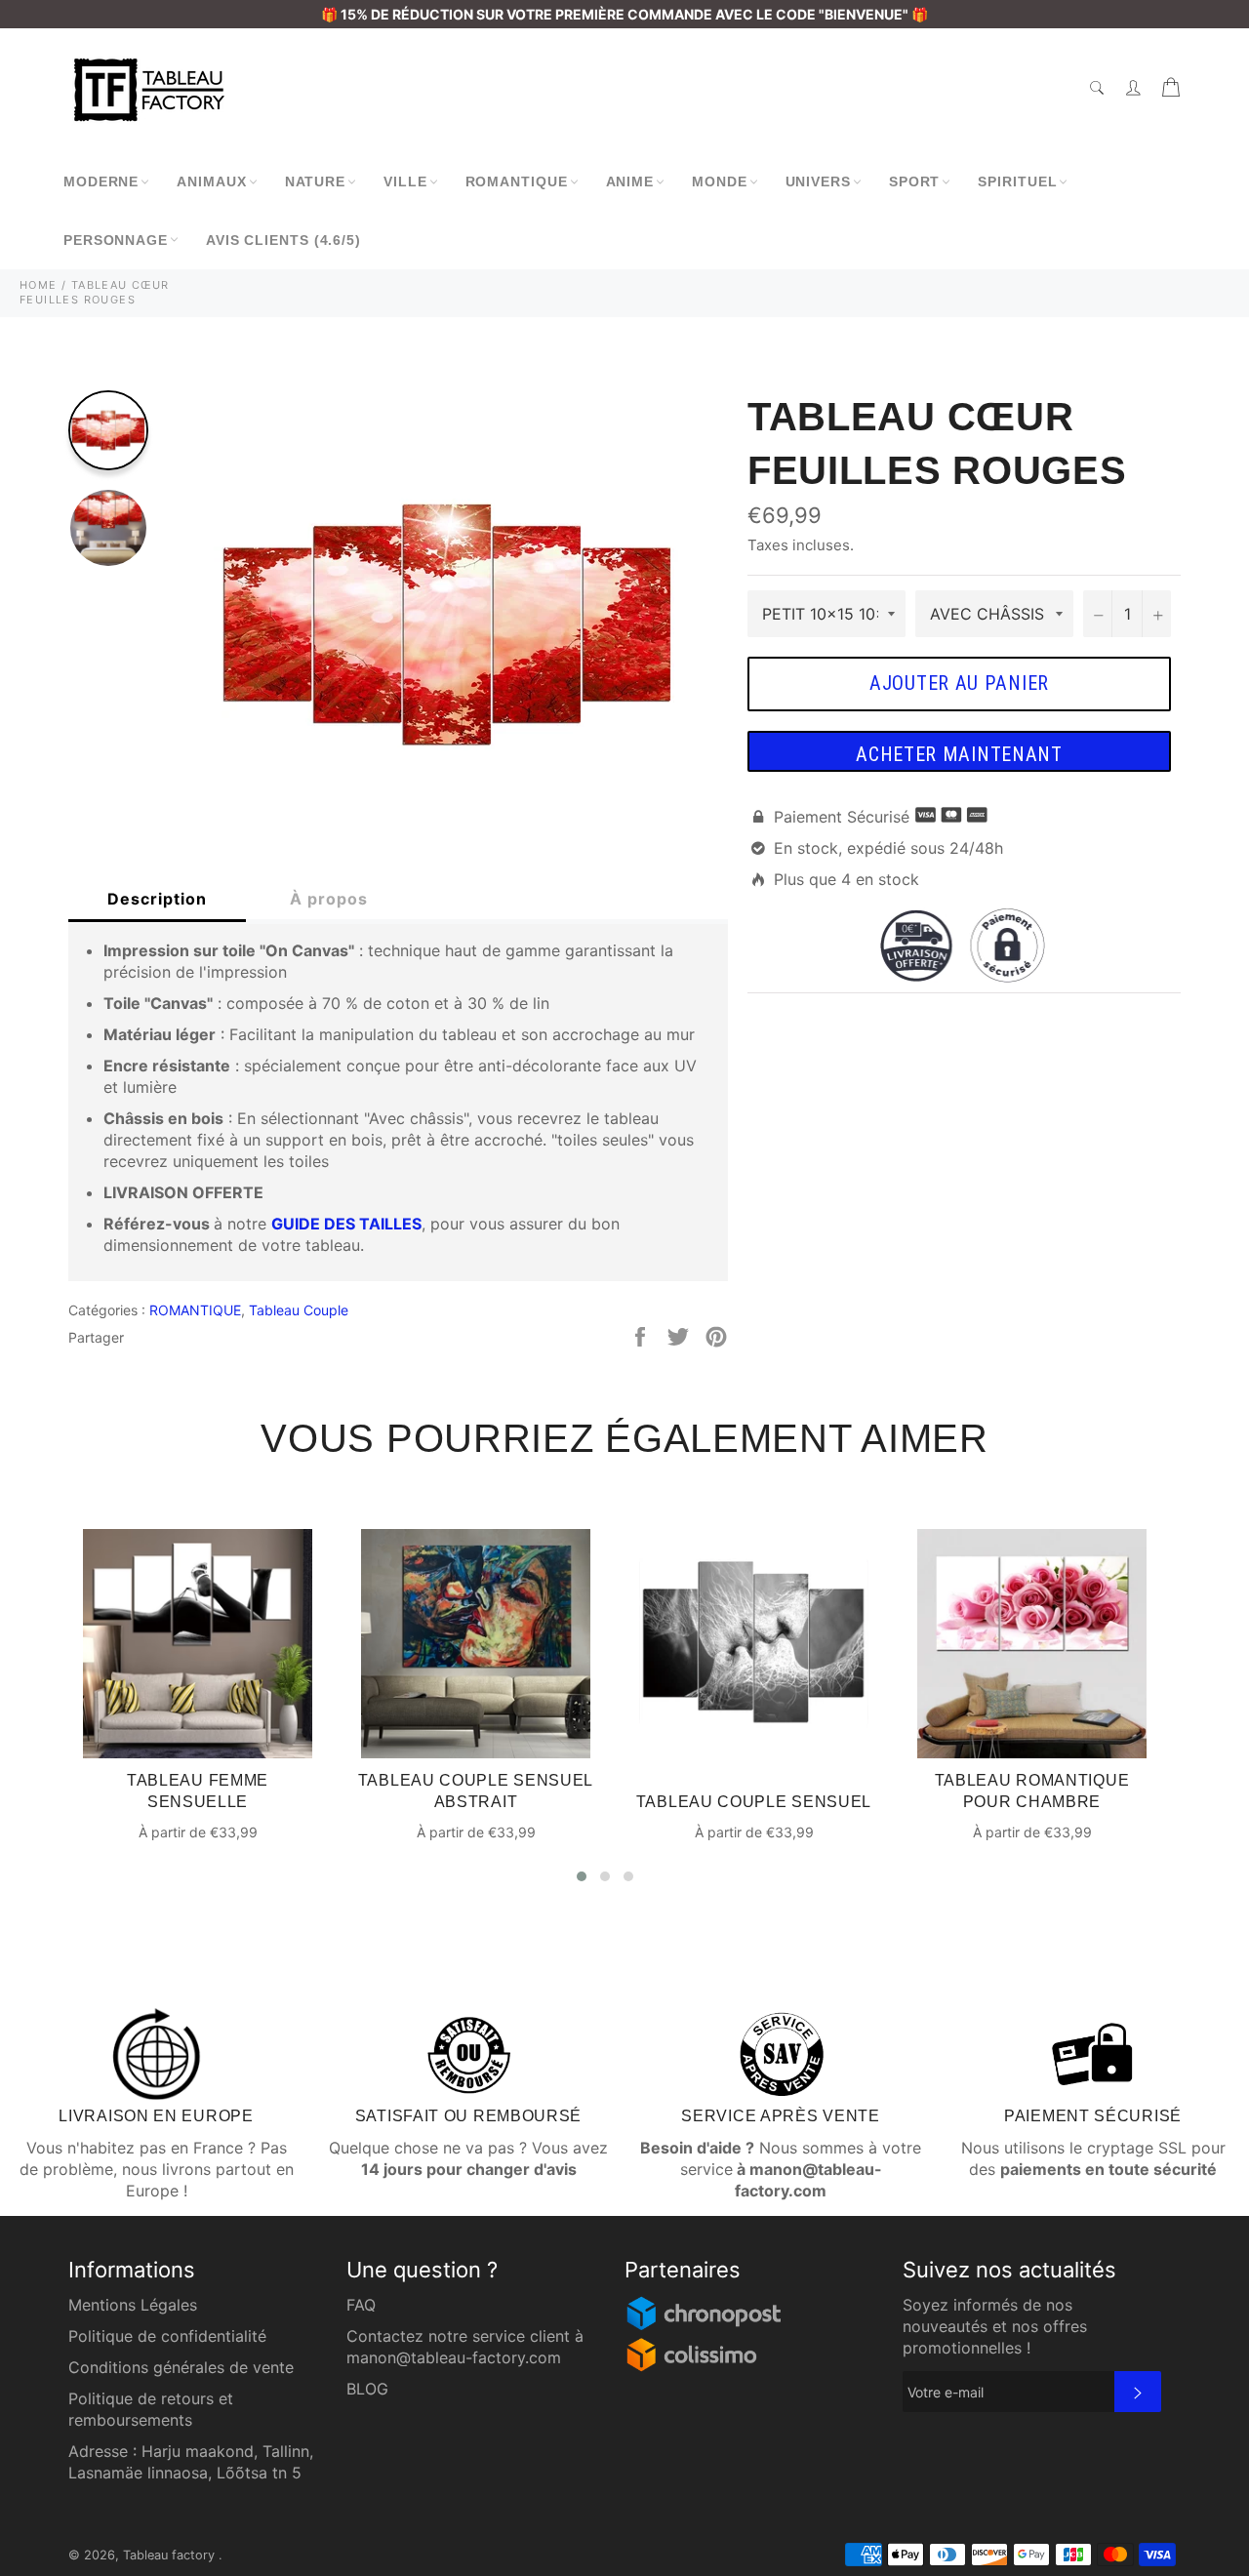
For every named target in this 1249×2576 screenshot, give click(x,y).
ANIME (630, 181)
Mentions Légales (133, 2305)
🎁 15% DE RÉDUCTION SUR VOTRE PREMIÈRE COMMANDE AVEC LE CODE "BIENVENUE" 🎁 (624, 14)
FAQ (361, 2305)
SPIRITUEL (1017, 181)
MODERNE (101, 181)
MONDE (720, 181)
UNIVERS (818, 181)
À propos (329, 899)
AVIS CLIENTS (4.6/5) (283, 240)
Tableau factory (171, 2555)
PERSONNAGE (116, 240)
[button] (582, 1876)
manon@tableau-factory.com (454, 2357)
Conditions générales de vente (181, 2367)
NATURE (315, 181)
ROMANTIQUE (517, 181)
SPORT (915, 181)
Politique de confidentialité (167, 2336)
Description (157, 899)
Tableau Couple (299, 1310)
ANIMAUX (211, 181)
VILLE (405, 181)
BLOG (367, 2389)
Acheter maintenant (959, 754)
